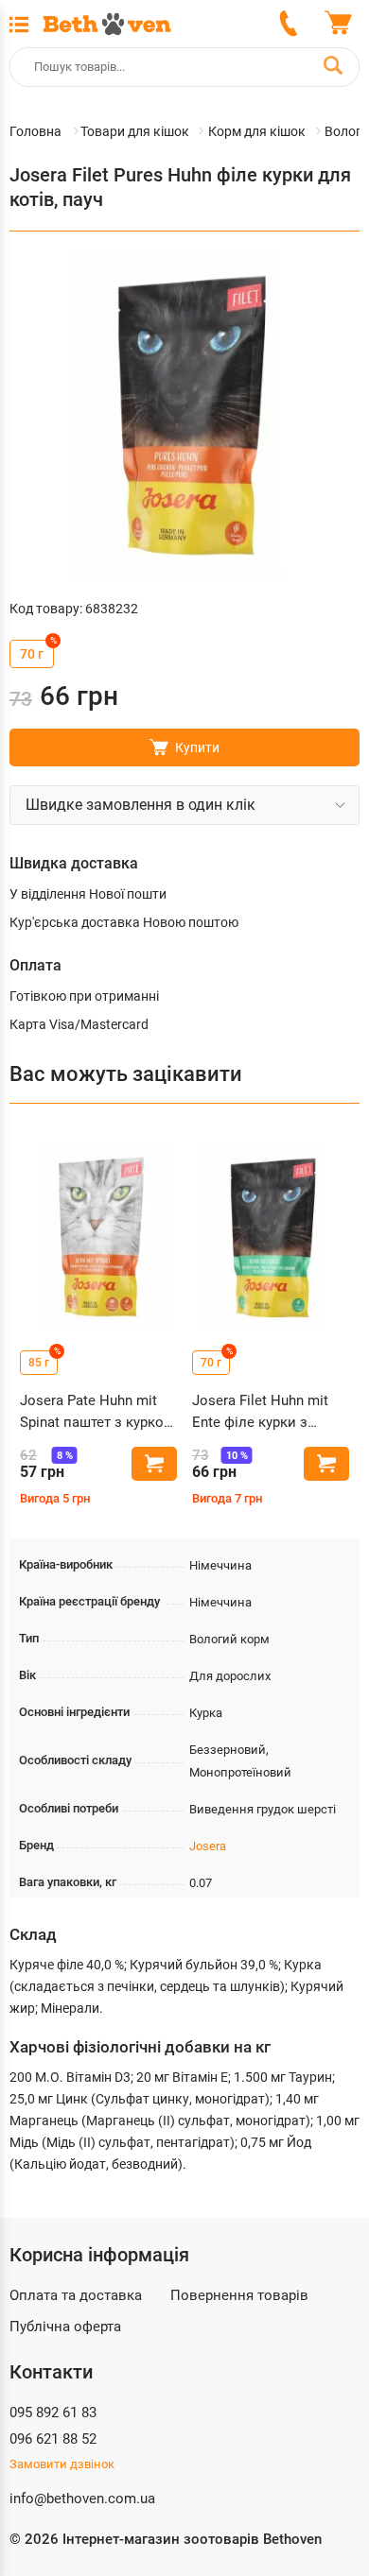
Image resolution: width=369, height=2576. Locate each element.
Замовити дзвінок (62, 2464)
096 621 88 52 (53, 2439)
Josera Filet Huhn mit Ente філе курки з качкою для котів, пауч (269, 1412)
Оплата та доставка (76, 2295)
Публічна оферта (65, 2327)
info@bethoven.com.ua (82, 2499)
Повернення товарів (239, 2295)
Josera (208, 1846)
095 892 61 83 (53, 2413)
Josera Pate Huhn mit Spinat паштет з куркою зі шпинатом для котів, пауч (97, 1412)
